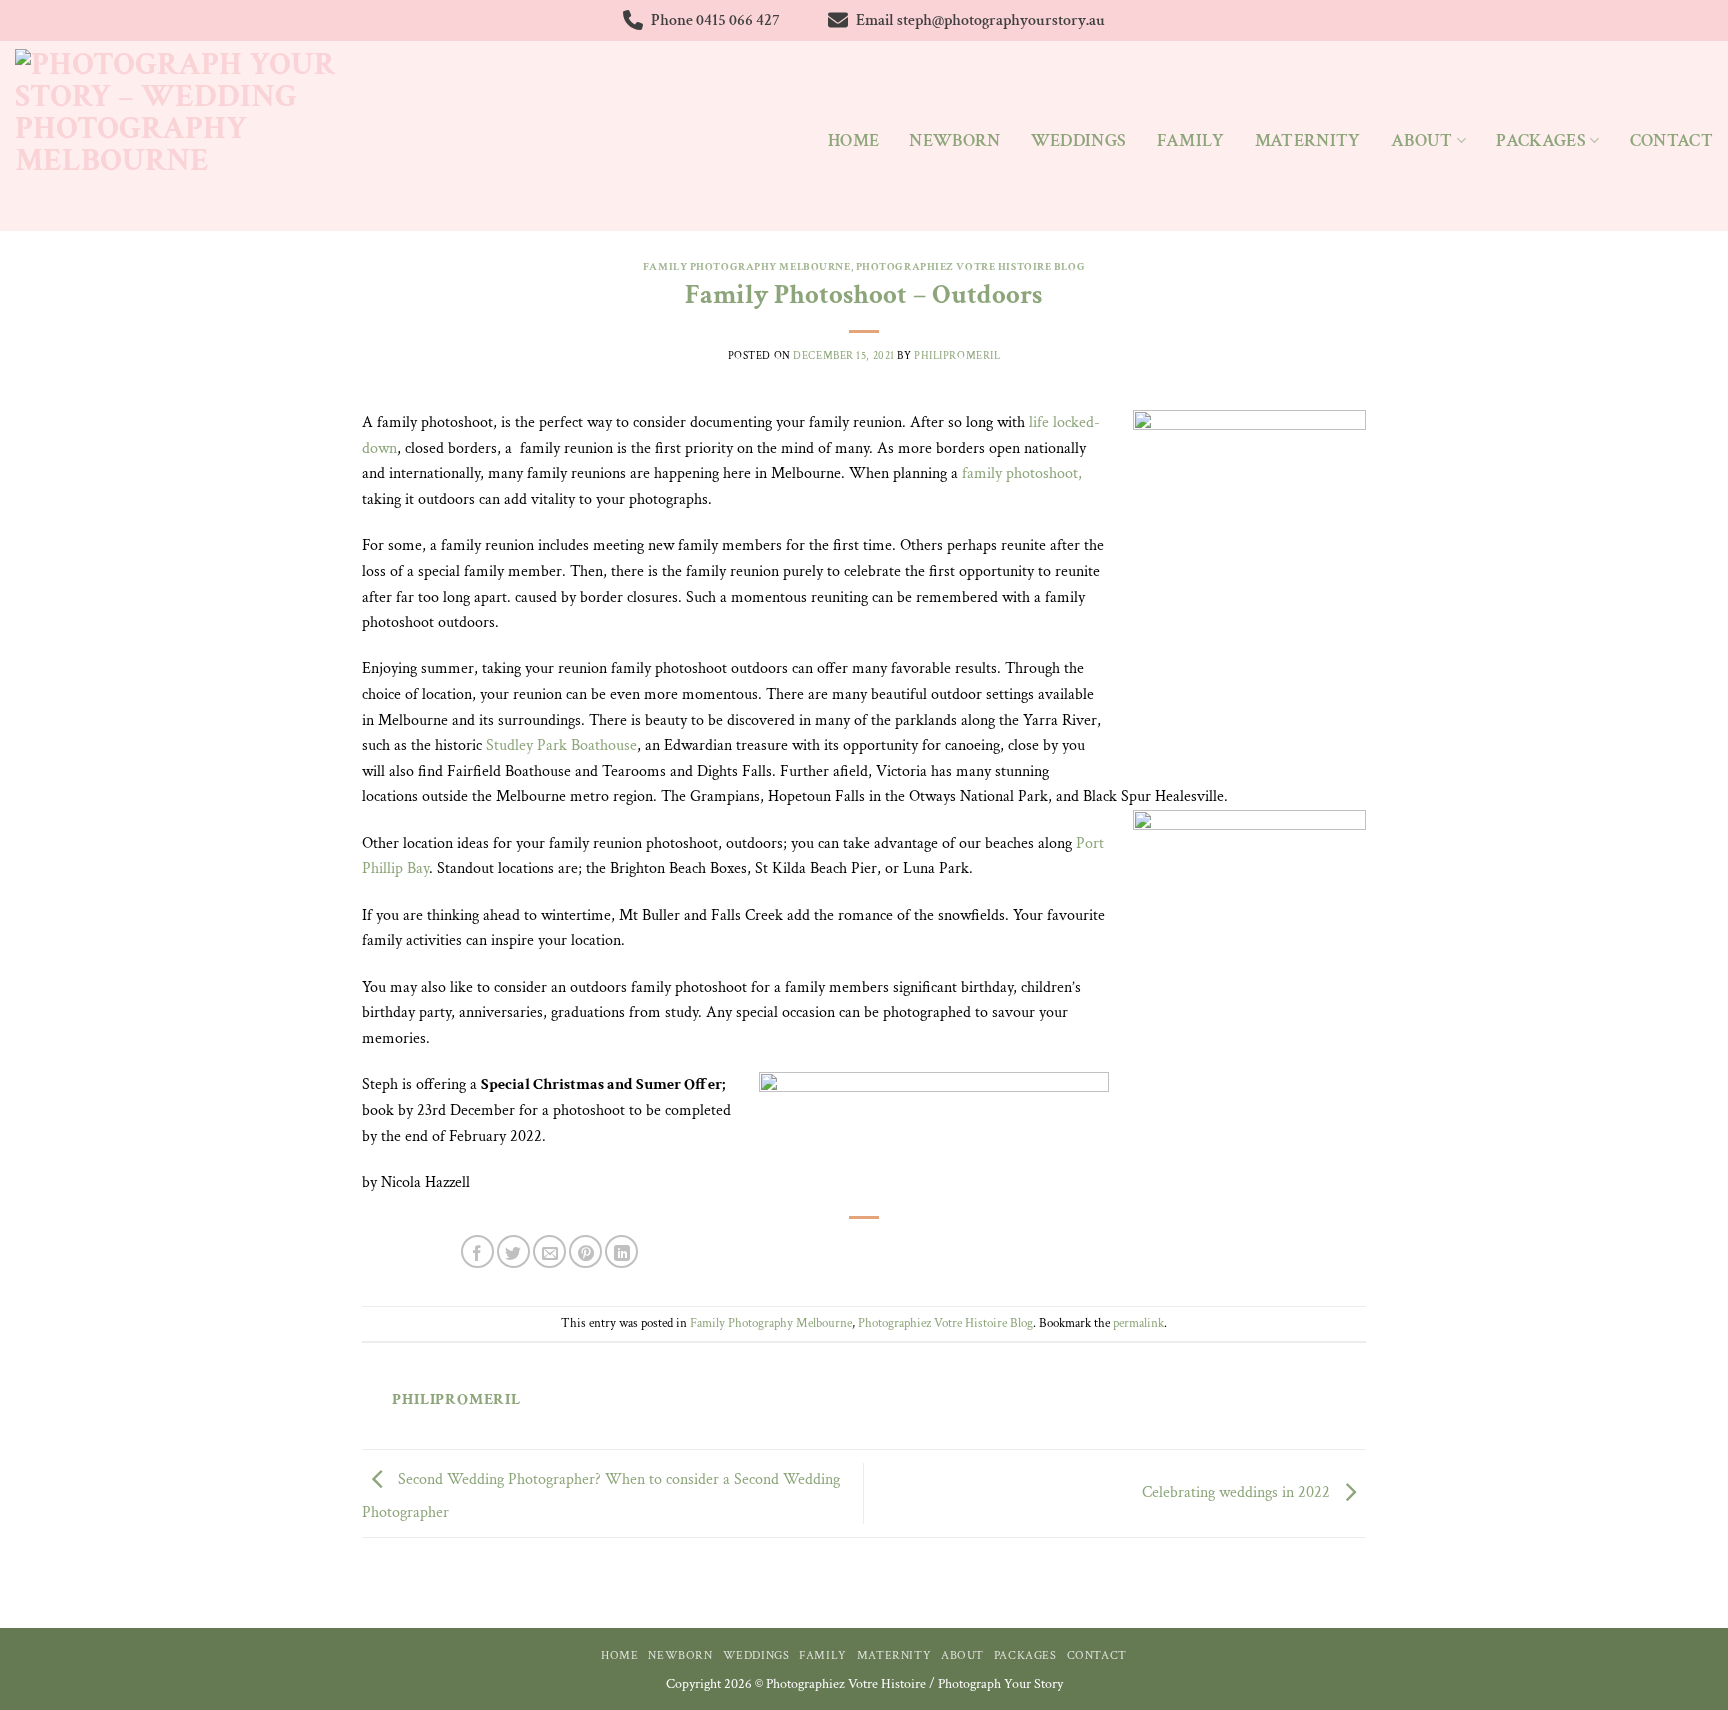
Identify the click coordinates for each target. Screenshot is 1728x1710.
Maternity (1308, 140)
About (1422, 140)
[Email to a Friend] (549, 1251)
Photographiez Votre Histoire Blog (970, 266)
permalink (1138, 1323)
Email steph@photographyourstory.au (980, 20)
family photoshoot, (1022, 473)
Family (1191, 140)
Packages (1541, 140)
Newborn (954, 140)
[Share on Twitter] (513, 1251)
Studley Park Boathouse (561, 745)
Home (853, 140)
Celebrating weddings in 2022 (1238, 1492)
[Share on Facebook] (477, 1251)
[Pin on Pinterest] (585, 1251)
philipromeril (957, 355)
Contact (1671, 140)
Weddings (1079, 140)
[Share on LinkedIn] (621, 1251)
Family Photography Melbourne (747, 266)
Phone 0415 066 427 (715, 20)
